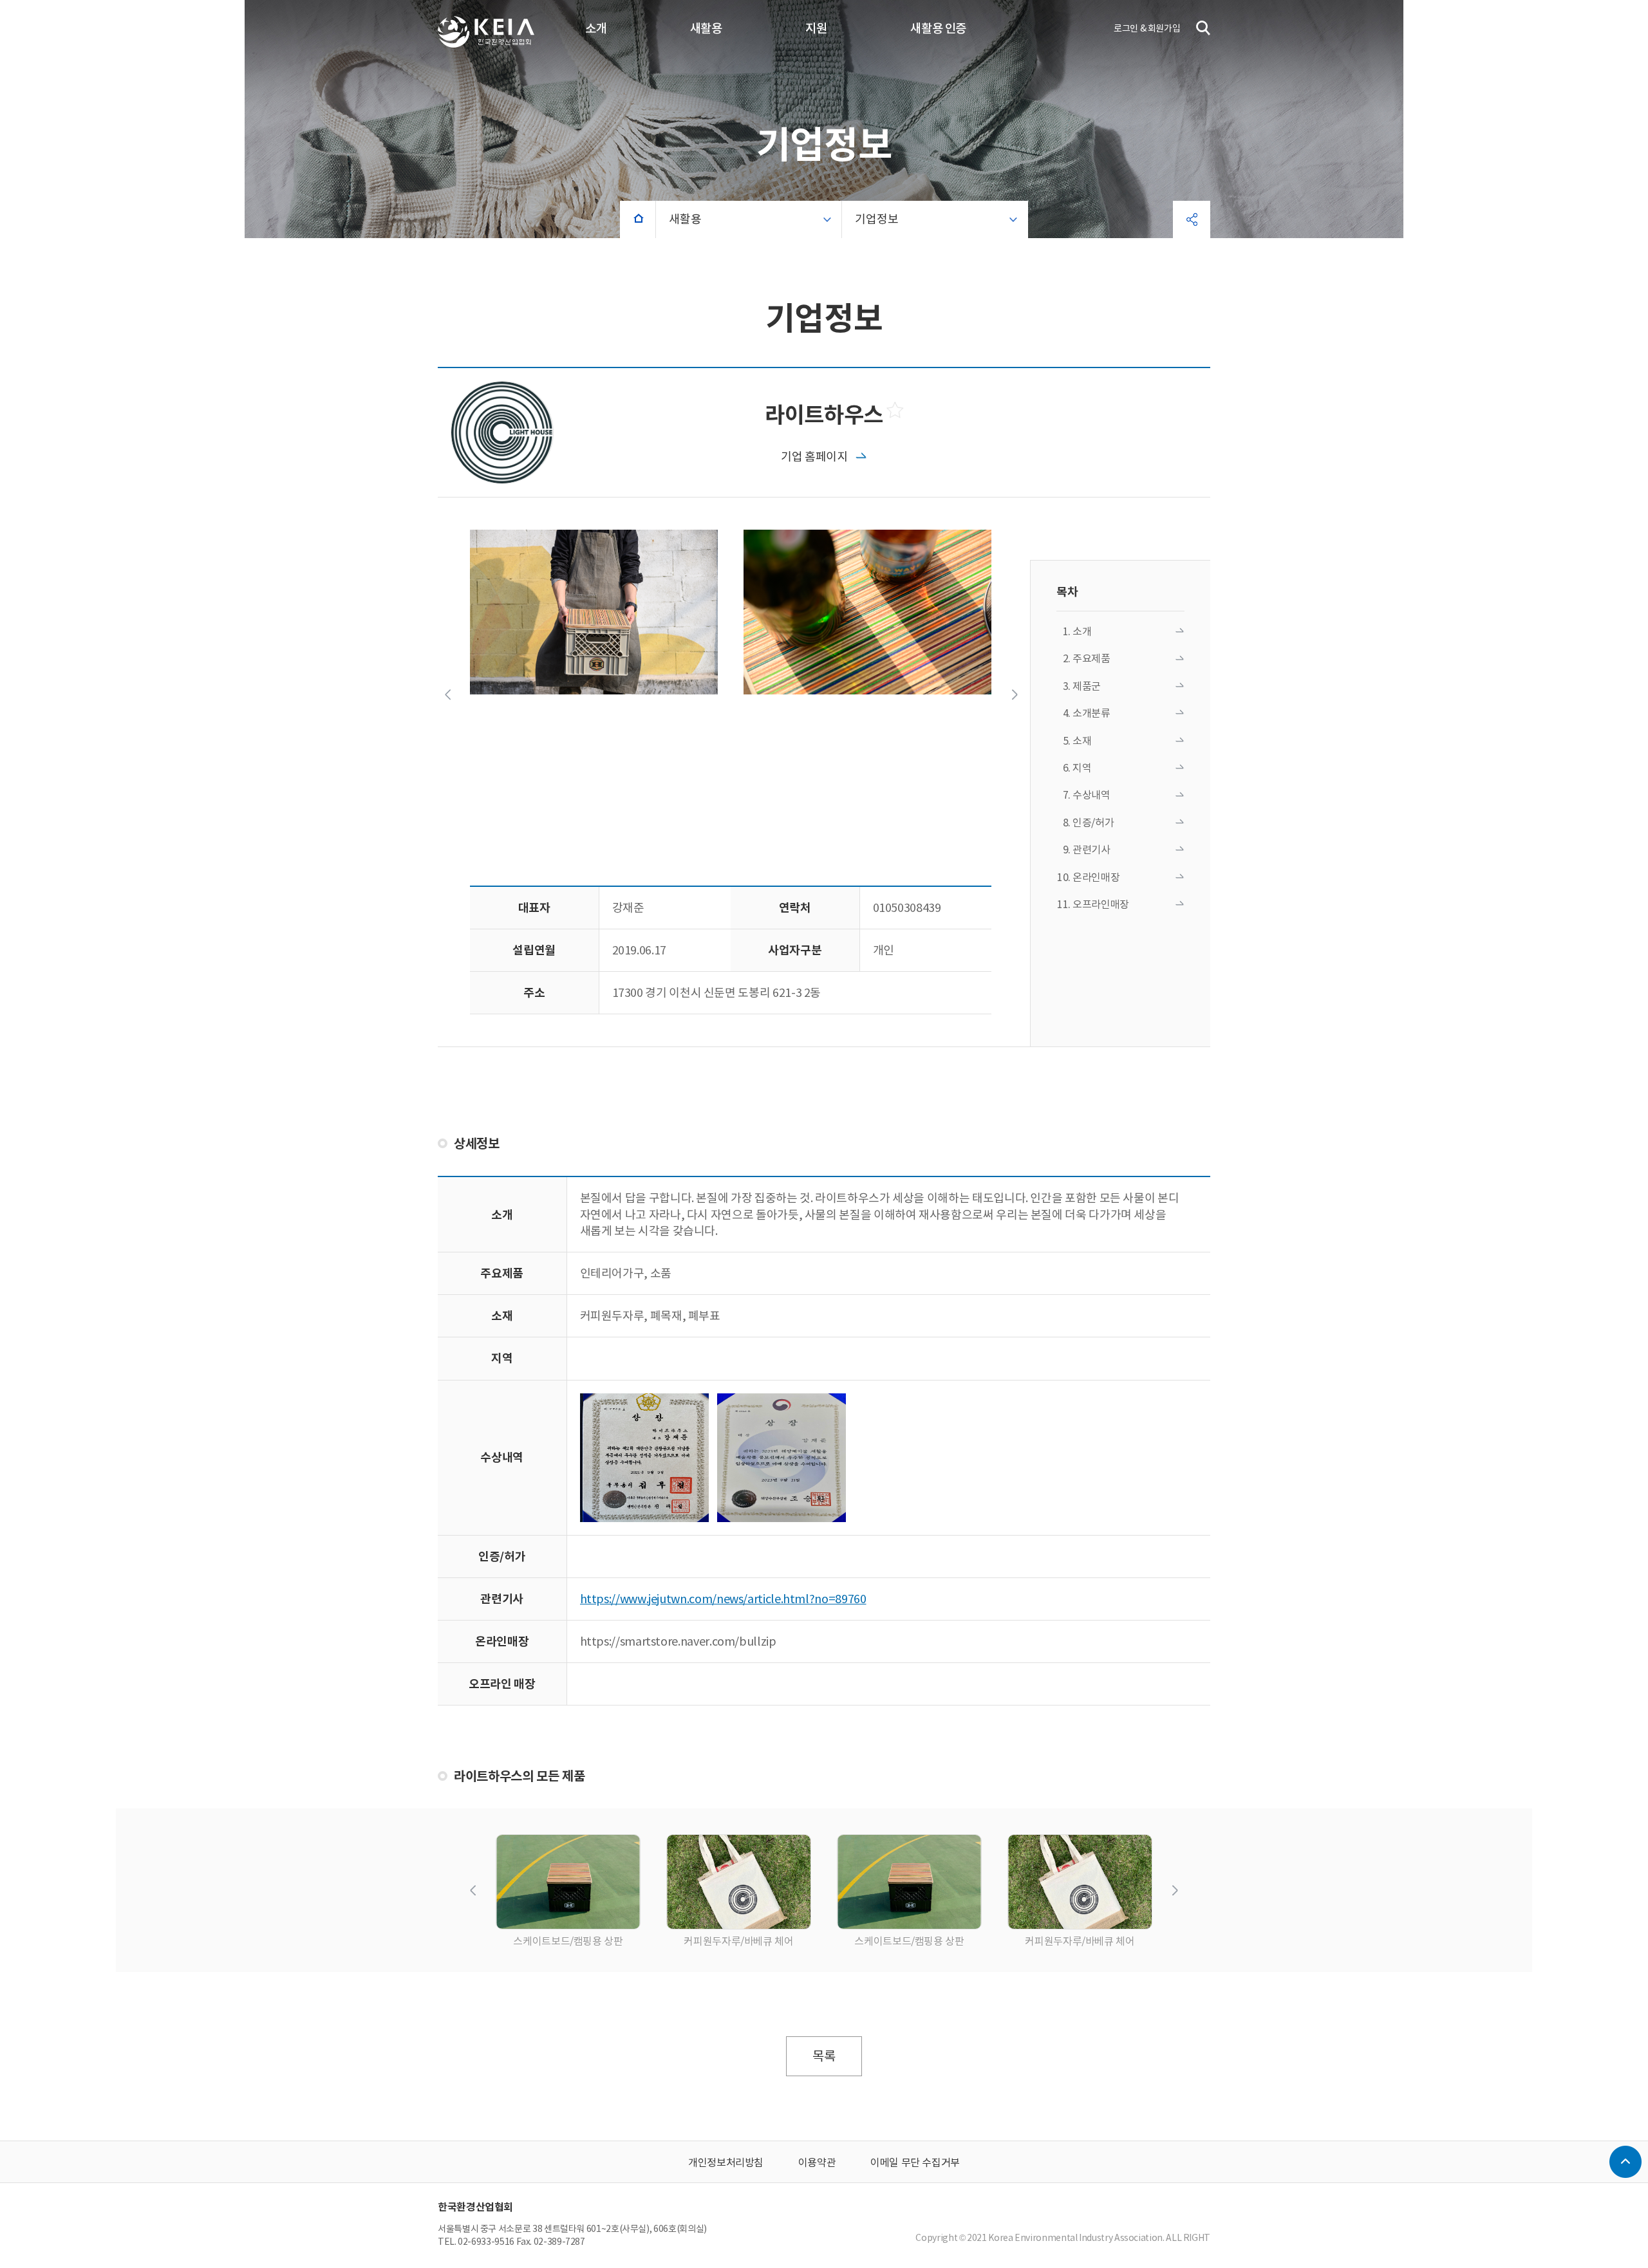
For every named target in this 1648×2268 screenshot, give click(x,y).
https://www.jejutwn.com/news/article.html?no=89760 (723, 1599)
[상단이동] (1625, 2162)
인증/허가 (1093, 823)
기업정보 (877, 219)
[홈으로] (639, 219)
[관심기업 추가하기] (896, 410)
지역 (1082, 768)
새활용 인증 (938, 28)
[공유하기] (1192, 219)
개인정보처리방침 (726, 2162)
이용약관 (817, 2162)
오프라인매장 (1101, 904)
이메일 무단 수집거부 (915, 2162)
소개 (596, 28)
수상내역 (1091, 795)
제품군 (1087, 686)
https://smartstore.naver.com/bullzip (678, 1641)
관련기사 (1091, 850)
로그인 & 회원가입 (1147, 28)
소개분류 (1091, 713)
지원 (816, 28)
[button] (447, 694)
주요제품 (1091, 658)
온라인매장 (1096, 877)
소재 (1082, 741)
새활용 (706, 28)
